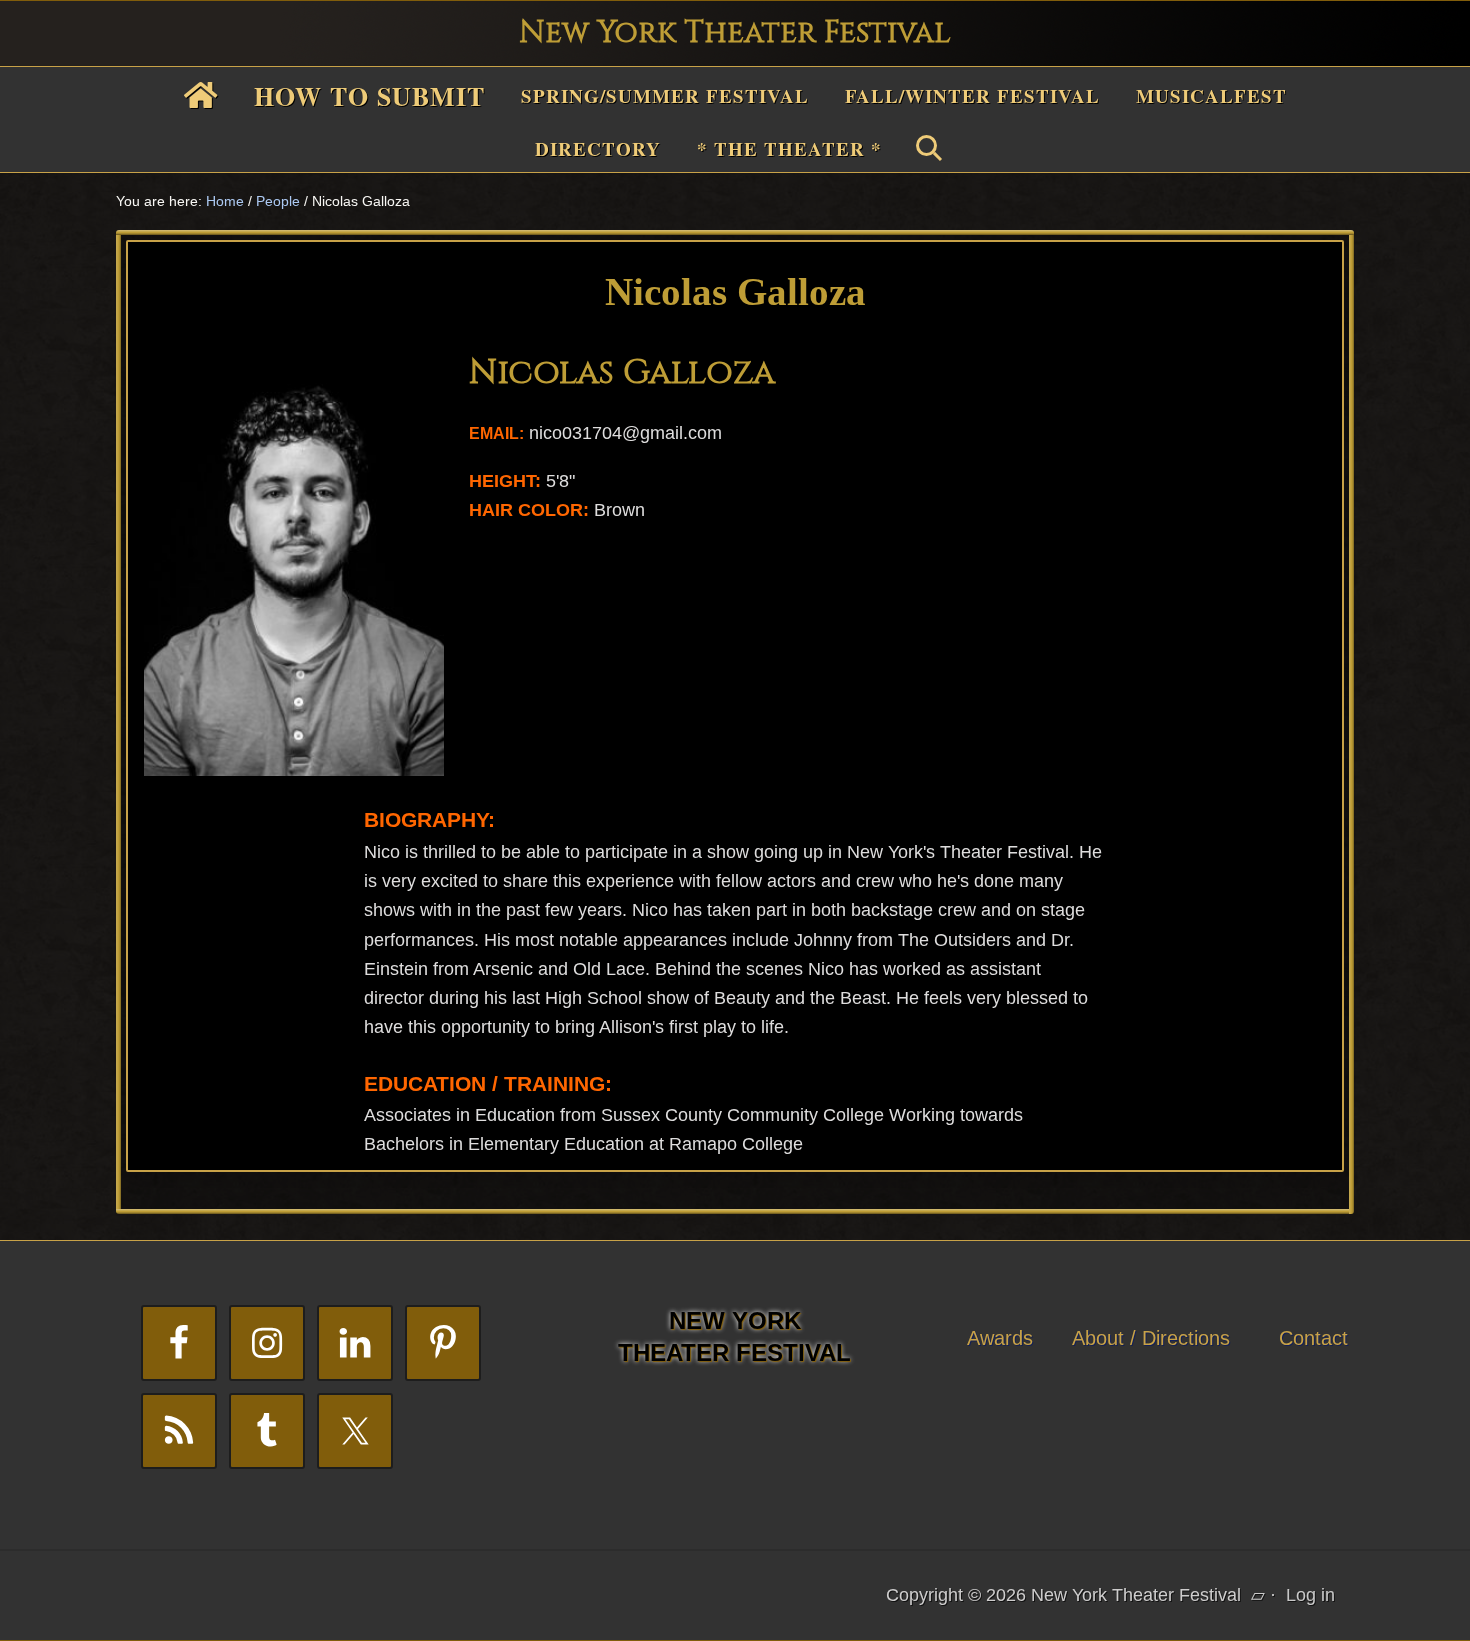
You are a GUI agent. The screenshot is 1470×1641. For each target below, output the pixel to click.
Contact (1313, 1338)
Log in (1310, 1595)
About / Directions (1151, 1338)
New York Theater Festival (735, 33)
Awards (1000, 1338)
